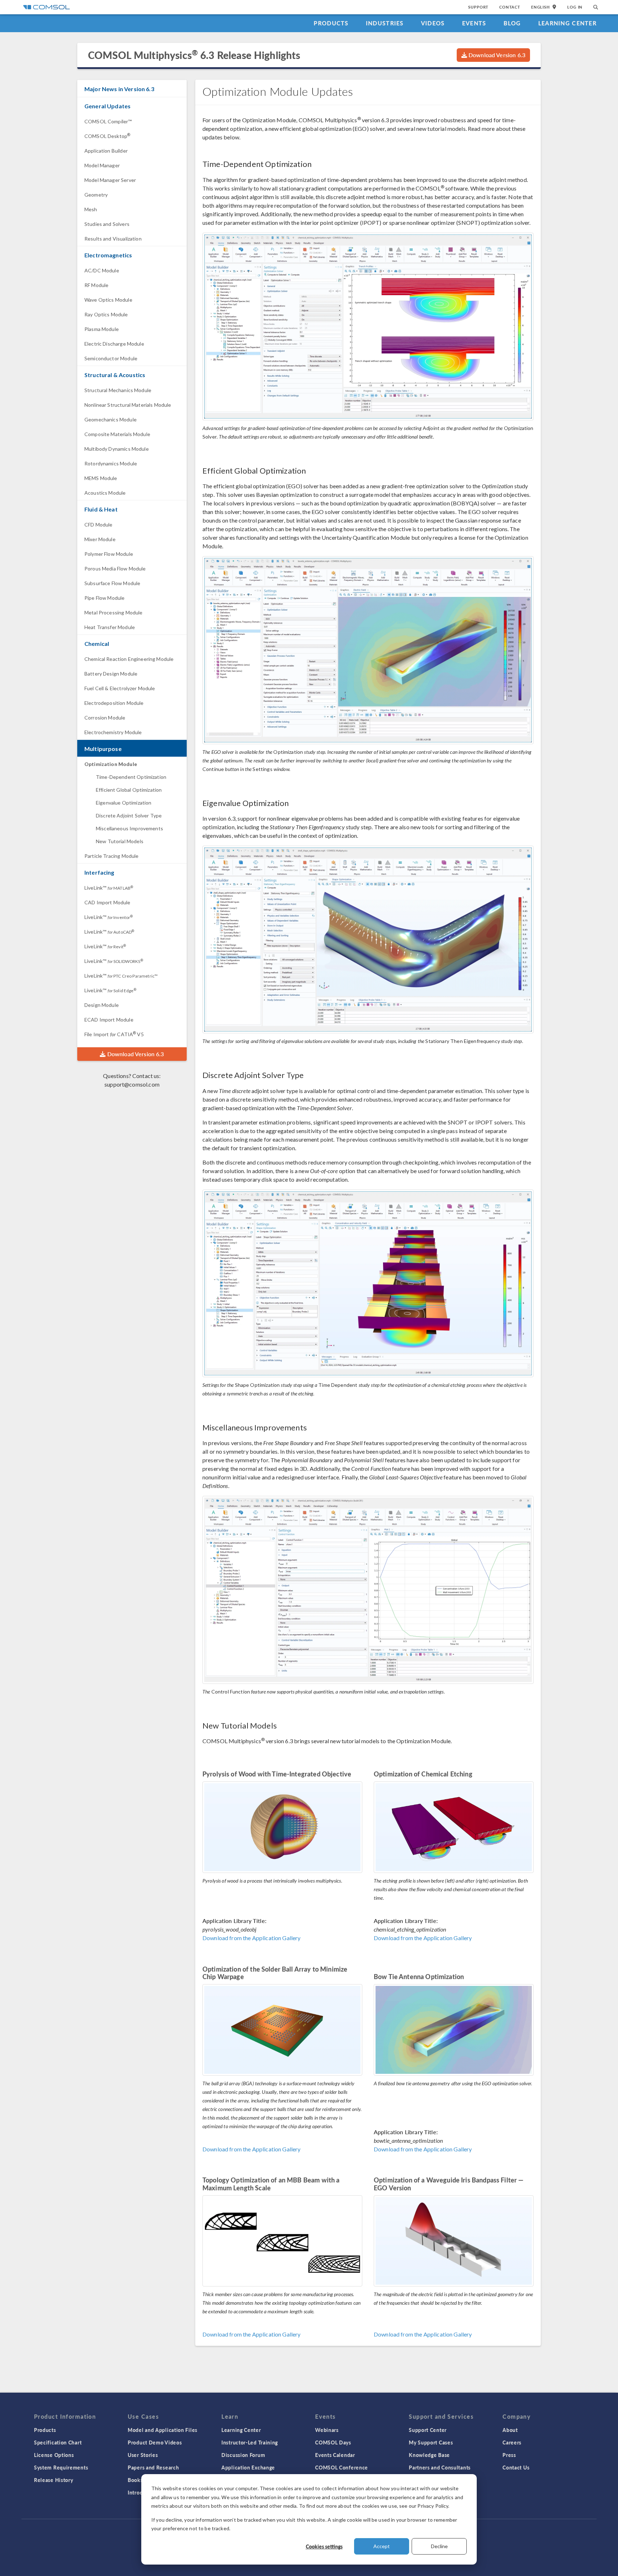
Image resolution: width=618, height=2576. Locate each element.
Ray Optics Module (106, 314)
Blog (512, 23)
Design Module (102, 1005)
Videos (433, 23)
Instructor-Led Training (250, 2442)
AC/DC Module (102, 270)
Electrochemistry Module (113, 732)
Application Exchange (248, 2467)
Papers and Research (153, 2467)
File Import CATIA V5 (114, 1034)
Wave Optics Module (108, 300)
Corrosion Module (105, 718)
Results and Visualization (113, 239)
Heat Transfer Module (110, 627)
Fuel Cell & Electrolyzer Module (120, 688)
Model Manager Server (110, 180)
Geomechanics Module (111, 419)
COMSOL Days (333, 2442)
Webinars (327, 2430)
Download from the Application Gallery (252, 1938)
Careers (512, 2442)
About (510, 2430)
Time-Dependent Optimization (131, 777)
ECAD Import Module (109, 1020)
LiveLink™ (109, 888)
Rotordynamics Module (111, 463)
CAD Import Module (107, 902)
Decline (439, 2546)
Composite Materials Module (117, 434)
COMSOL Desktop (107, 136)
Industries (385, 23)
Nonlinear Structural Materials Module (128, 405)
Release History (54, 2480)
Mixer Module (100, 539)
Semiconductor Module (111, 358)
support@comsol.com (132, 1084)
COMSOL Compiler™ (108, 121)
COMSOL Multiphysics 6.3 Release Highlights (194, 55)
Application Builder (106, 151)
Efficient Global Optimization (129, 790)
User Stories (143, 2455)
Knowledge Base (429, 2455)
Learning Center (567, 23)
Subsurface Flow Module (112, 583)
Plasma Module (102, 329)
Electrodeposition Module (114, 703)
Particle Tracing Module (111, 856)
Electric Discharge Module (114, 344)
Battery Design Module (111, 674)
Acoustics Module (105, 493)
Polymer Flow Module (109, 554)
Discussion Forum (243, 2455)
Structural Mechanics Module (118, 390)
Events (474, 23)
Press (509, 2455)
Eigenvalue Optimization (124, 803)
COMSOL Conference (342, 2467)
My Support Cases (431, 2442)
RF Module (96, 285)
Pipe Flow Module (104, 598)
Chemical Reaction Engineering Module (129, 659)
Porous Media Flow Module (115, 568)
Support (478, 7)
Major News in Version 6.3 (119, 89)
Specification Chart (58, 2442)
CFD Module (99, 525)
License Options (54, 2455)
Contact (510, 7)
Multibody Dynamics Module (117, 449)
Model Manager (102, 165)
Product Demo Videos (155, 2442)
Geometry (96, 195)
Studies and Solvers (107, 224)
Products (331, 23)
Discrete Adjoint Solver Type (129, 815)
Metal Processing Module (113, 612)
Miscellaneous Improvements (129, 828)
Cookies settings (324, 2546)
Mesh (91, 209)
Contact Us (516, 2467)
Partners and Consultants (440, 2467)
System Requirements (61, 2467)
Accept (382, 2546)
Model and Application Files (163, 2430)
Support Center (428, 2430)
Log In (575, 7)
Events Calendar (335, 2455)
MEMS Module (101, 478)
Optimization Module (111, 764)
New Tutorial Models (120, 841)
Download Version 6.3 (496, 55)
